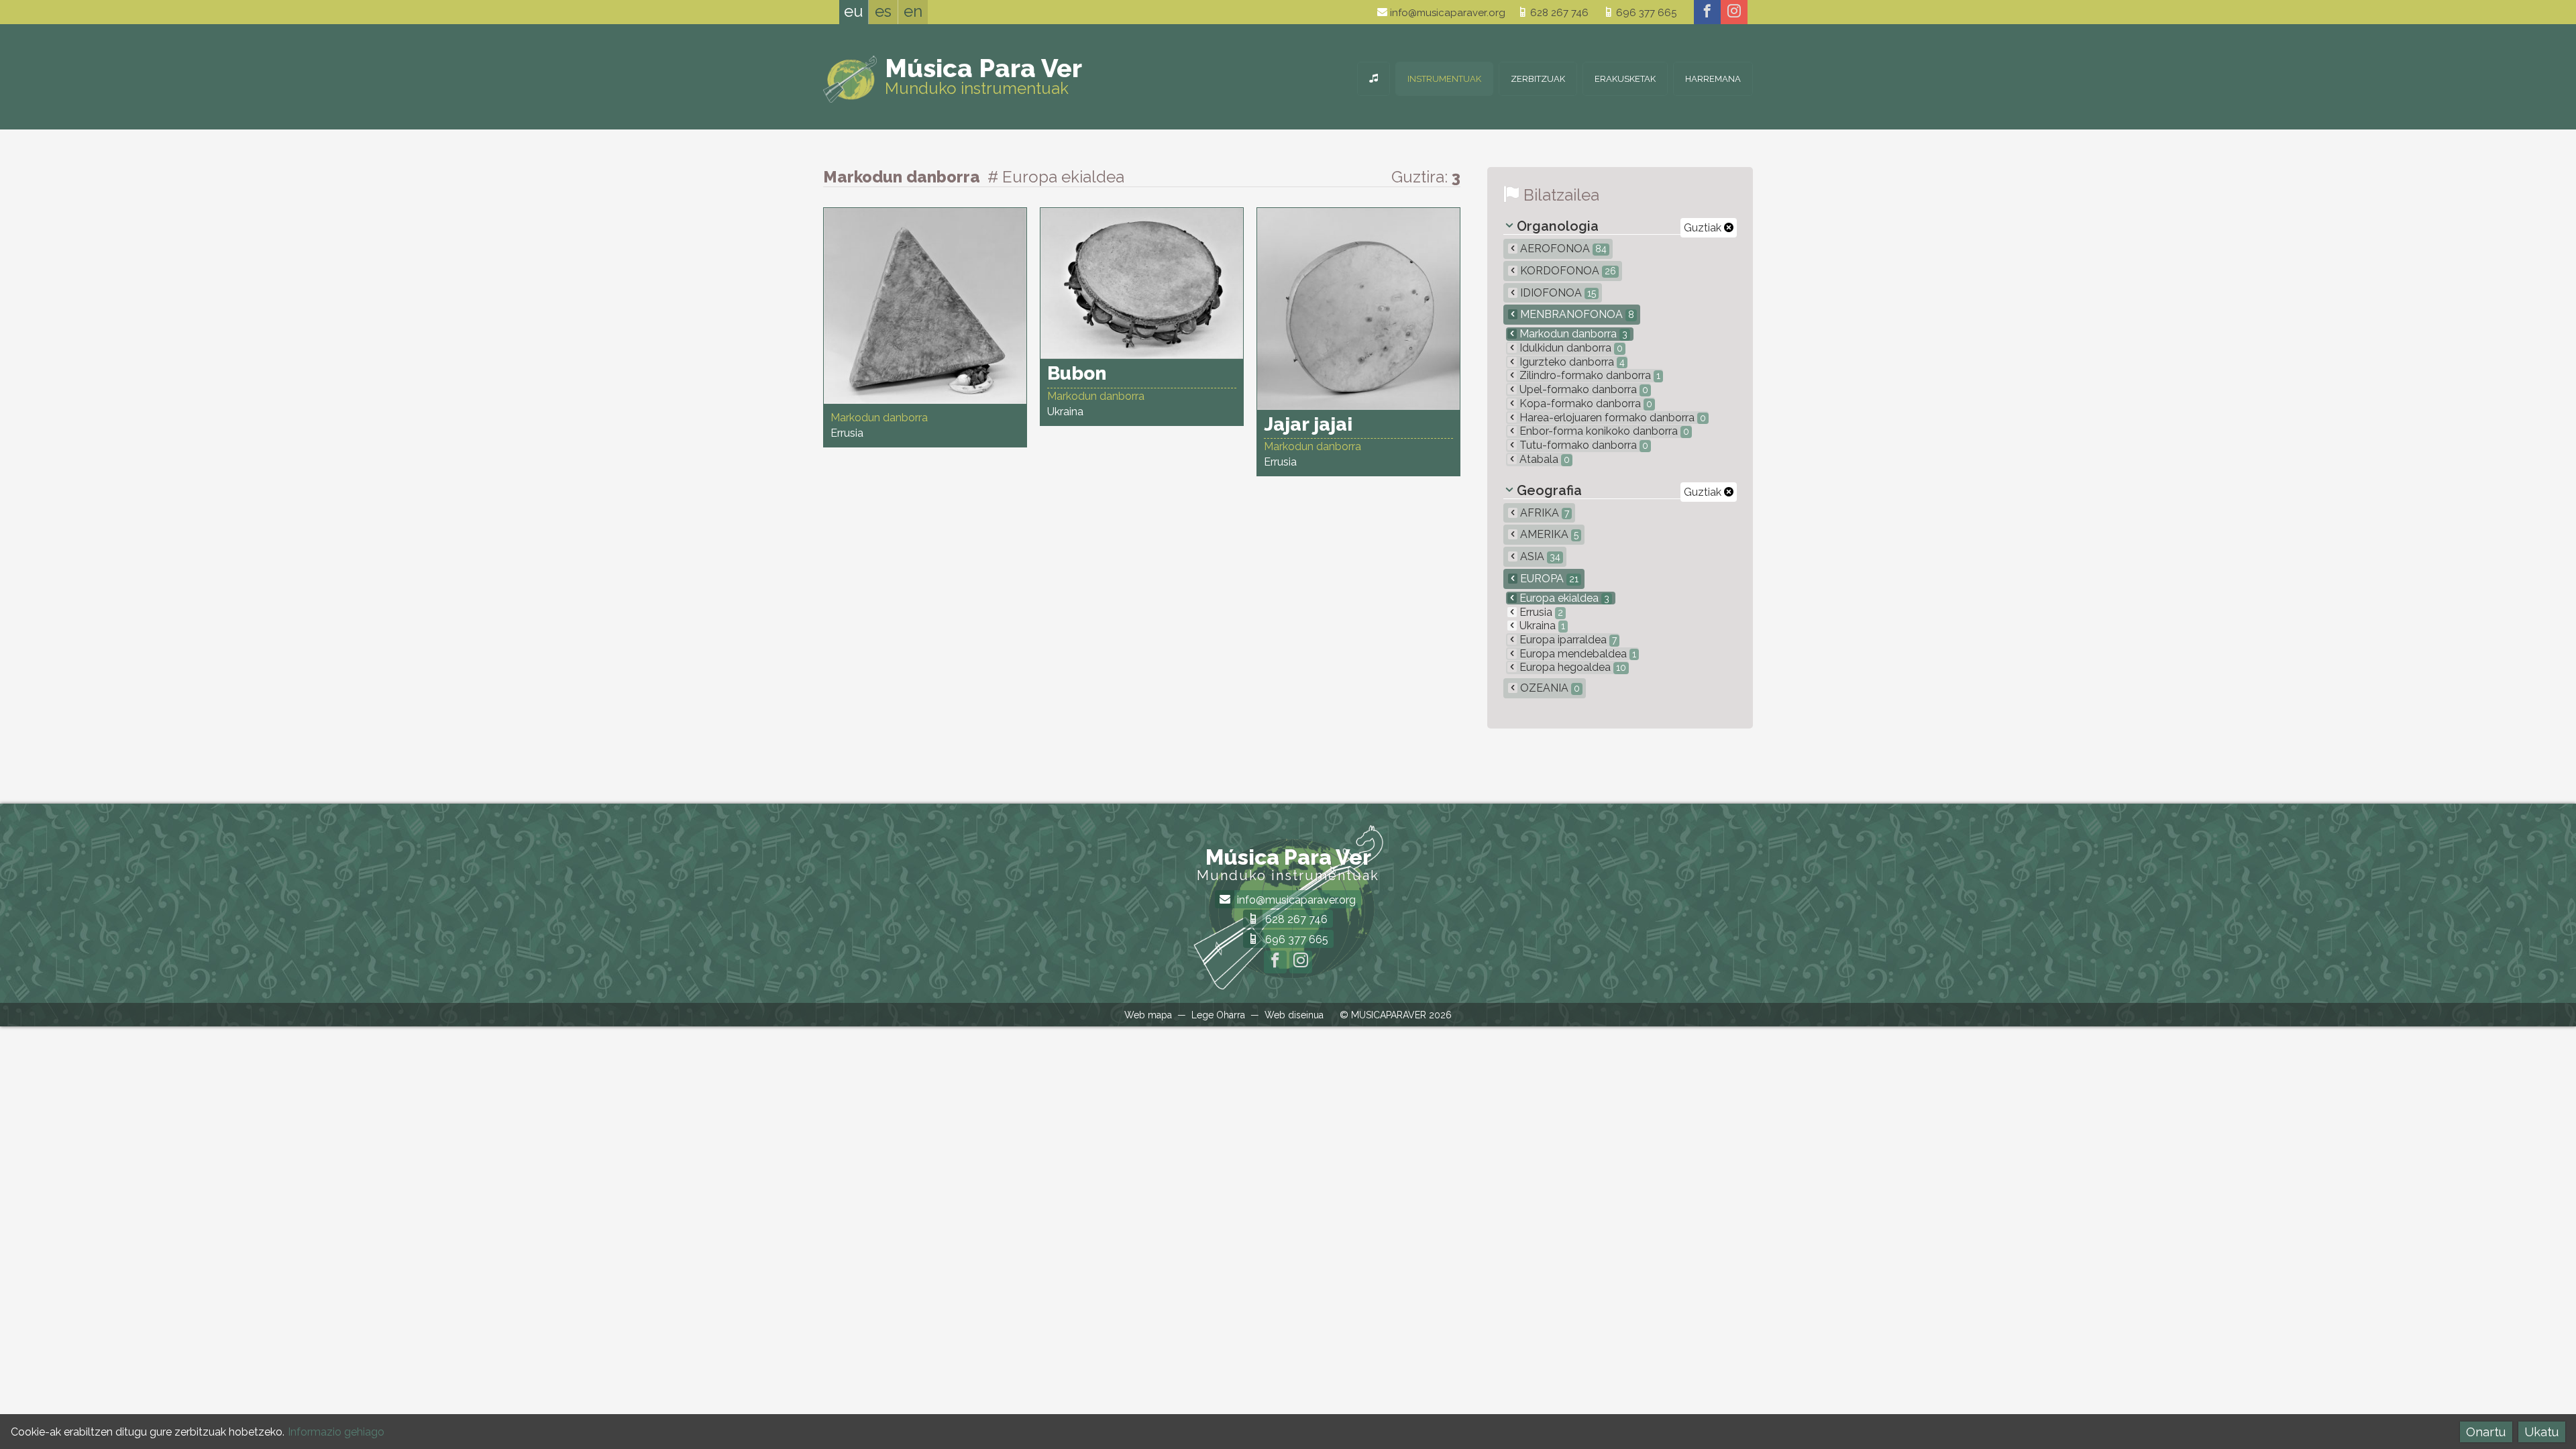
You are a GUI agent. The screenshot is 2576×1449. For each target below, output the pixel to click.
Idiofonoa (1557, 293)
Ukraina (1541, 626)
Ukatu (2541, 1432)
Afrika (1543, 513)
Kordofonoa (1567, 271)
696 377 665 (1645, 13)
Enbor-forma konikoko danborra (1603, 431)
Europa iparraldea (1567, 640)
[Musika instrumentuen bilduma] (1374, 79)
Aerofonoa (1562, 249)
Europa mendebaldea (1576, 654)
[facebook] (1707, 12)
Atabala (1543, 459)
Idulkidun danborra (1570, 348)
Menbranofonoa (1576, 314)
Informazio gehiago (336, 1432)
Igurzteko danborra (1571, 362)
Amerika (1548, 534)
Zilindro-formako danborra (1589, 375)
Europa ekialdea (1563, 598)
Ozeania (1549, 688)
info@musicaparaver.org (1446, 13)
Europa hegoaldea (1571, 667)
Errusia (1540, 612)
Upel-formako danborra (1582, 389)
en (913, 11)
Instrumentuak (1444, 79)
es (883, 11)
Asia (1539, 556)
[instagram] (1734, 12)
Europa (1548, 579)
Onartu (2486, 1432)
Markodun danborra (1572, 334)
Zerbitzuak (1538, 79)
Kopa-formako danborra (1585, 404)
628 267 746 (1558, 13)
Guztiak (1704, 228)
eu (854, 11)
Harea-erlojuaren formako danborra (1611, 418)
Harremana (1713, 79)
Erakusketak (1625, 79)
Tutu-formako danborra (1582, 445)
